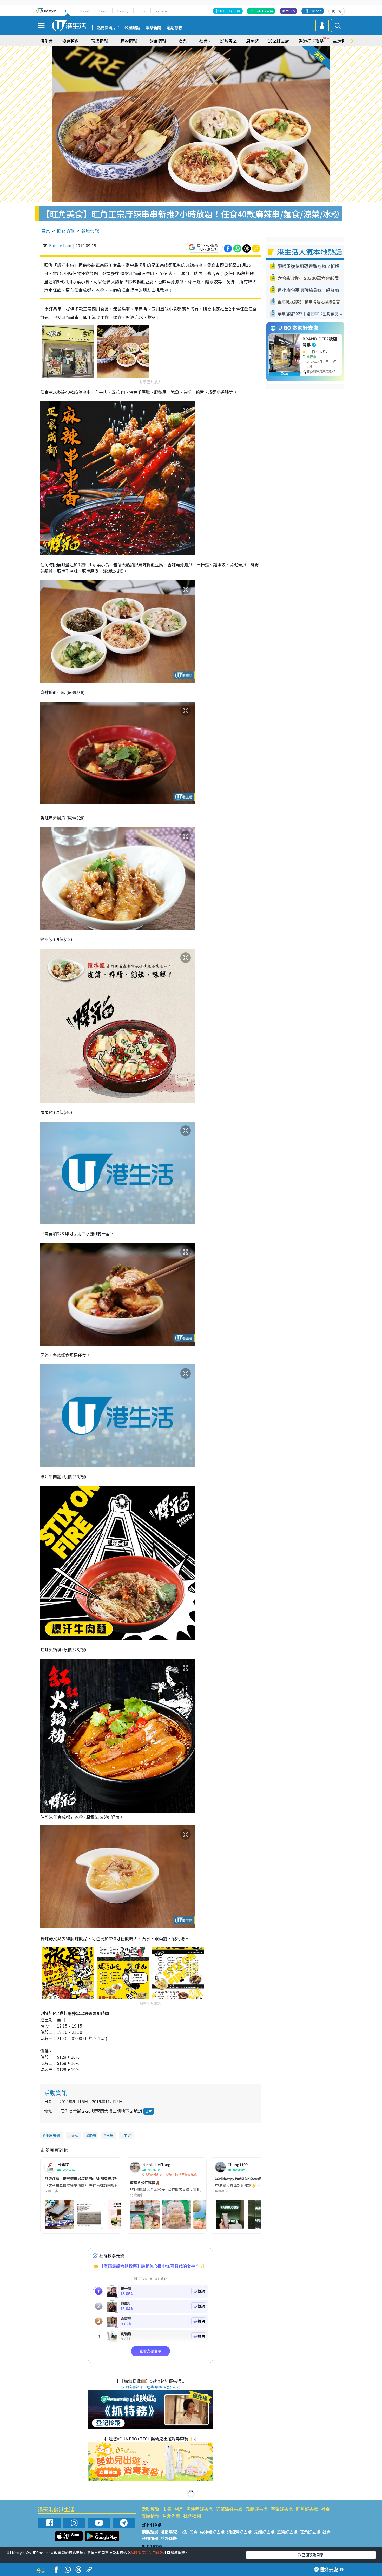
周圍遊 (252, 41)
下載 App (315, 11)
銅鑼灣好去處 (229, 2509)
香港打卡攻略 (311, 41)
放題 (92, 2135)
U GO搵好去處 (230, 11)
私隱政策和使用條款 (147, 2553)
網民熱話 (150, 2532)
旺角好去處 (307, 2509)
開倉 (179, 2509)
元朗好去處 (257, 2509)
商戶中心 (288, 11)
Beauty (123, 11)
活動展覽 (150, 2509)
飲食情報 (66, 230)
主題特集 (341, 41)
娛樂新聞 (153, 28)
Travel (84, 11)
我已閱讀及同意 (311, 2555)
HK (67, 11)
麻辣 (74, 2135)
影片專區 (228, 41)
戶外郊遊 (171, 2516)
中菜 (127, 2135)
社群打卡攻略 (264, 11)
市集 (167, 2509)
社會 (326, 2509)
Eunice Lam (60, 245)
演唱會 (47, 41)
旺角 (149, 2111)
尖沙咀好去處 (200, 2509)
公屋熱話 (132, 28)
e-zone (161, 11)
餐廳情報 (90, 230)
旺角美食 (53, 2135)
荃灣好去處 (282, 2509)
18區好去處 (279, 41)
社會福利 (192, 2516)
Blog (142, 11)
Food (103, 11)
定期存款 (174, 28)
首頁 (46, 230)
